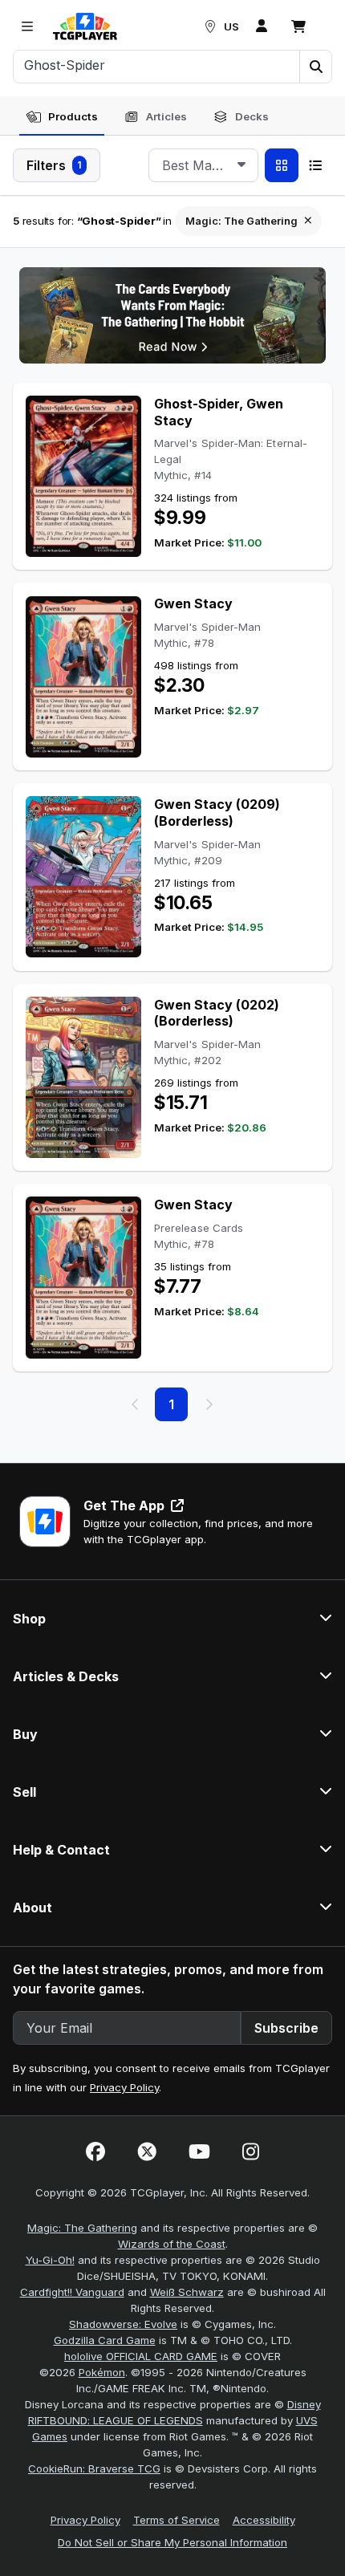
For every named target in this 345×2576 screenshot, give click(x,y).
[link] (85, 26)
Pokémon (102, 2372)
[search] (157, 65)
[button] (315, 67)
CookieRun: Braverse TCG (94, 2468)
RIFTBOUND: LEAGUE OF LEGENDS (116, 2420)
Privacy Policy (124, 2087)
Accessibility (264, 2520)
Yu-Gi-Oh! (50, 2260)
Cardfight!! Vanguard (72, 2292)
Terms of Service (177, 2520)
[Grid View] (282, 165)
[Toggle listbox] (241, 165)
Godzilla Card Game (105, 2340)
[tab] (62, 117)
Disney (304, 2404)
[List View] (315, 165)
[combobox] (203, 165)
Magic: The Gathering (82, 2228)
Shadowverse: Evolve (123, 2324)
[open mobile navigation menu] (27, 26)
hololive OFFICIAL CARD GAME (141, 2356)
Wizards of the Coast (172, 2244)
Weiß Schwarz (187, 2292)
